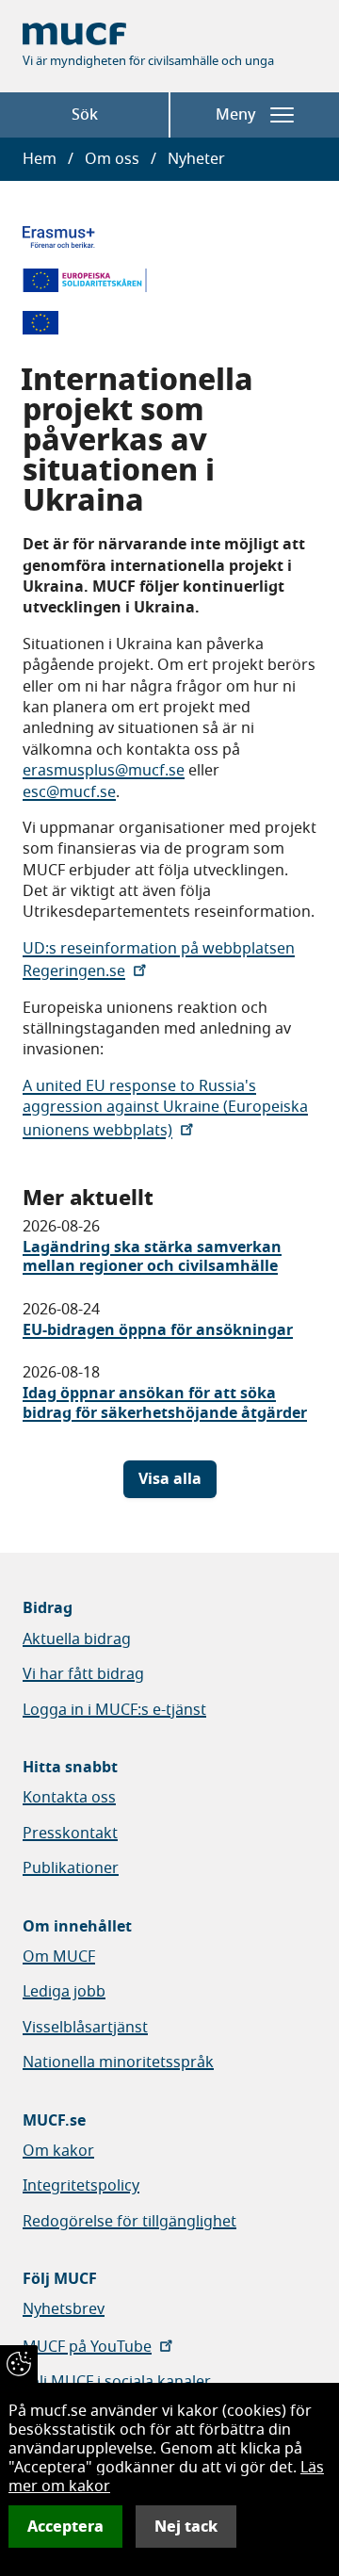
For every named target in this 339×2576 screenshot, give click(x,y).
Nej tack (186, 2527)
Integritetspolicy (81, 2186)
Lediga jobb (64, 1992)
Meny (235, 115)
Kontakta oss (69, 1798)
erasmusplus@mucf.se (104, 771)
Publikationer (71, 1868)
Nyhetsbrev (64, 2309)
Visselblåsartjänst (85, 2028)
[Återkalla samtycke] (19, 2364)
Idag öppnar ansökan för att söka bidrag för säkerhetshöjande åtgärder (165, 1403)
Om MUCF (59, 1957)
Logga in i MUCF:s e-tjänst (114, 1710)
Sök (85, 115)
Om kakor (58, 2151)
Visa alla (170, 1479)
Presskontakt (70, 1834)
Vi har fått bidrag (83, 1674)
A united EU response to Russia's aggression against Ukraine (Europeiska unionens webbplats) (165, 1109)
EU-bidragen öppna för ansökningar (158, 1330)
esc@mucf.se (69, 792)
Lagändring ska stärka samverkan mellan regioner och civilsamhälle (152, 1257)
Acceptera (65, 2527)
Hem (40, 159)
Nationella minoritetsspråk (118, 2062)
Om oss (112, 159)
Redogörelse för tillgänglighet (129, 2222)
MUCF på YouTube (87, 2347)
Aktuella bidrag (77, 1639)
